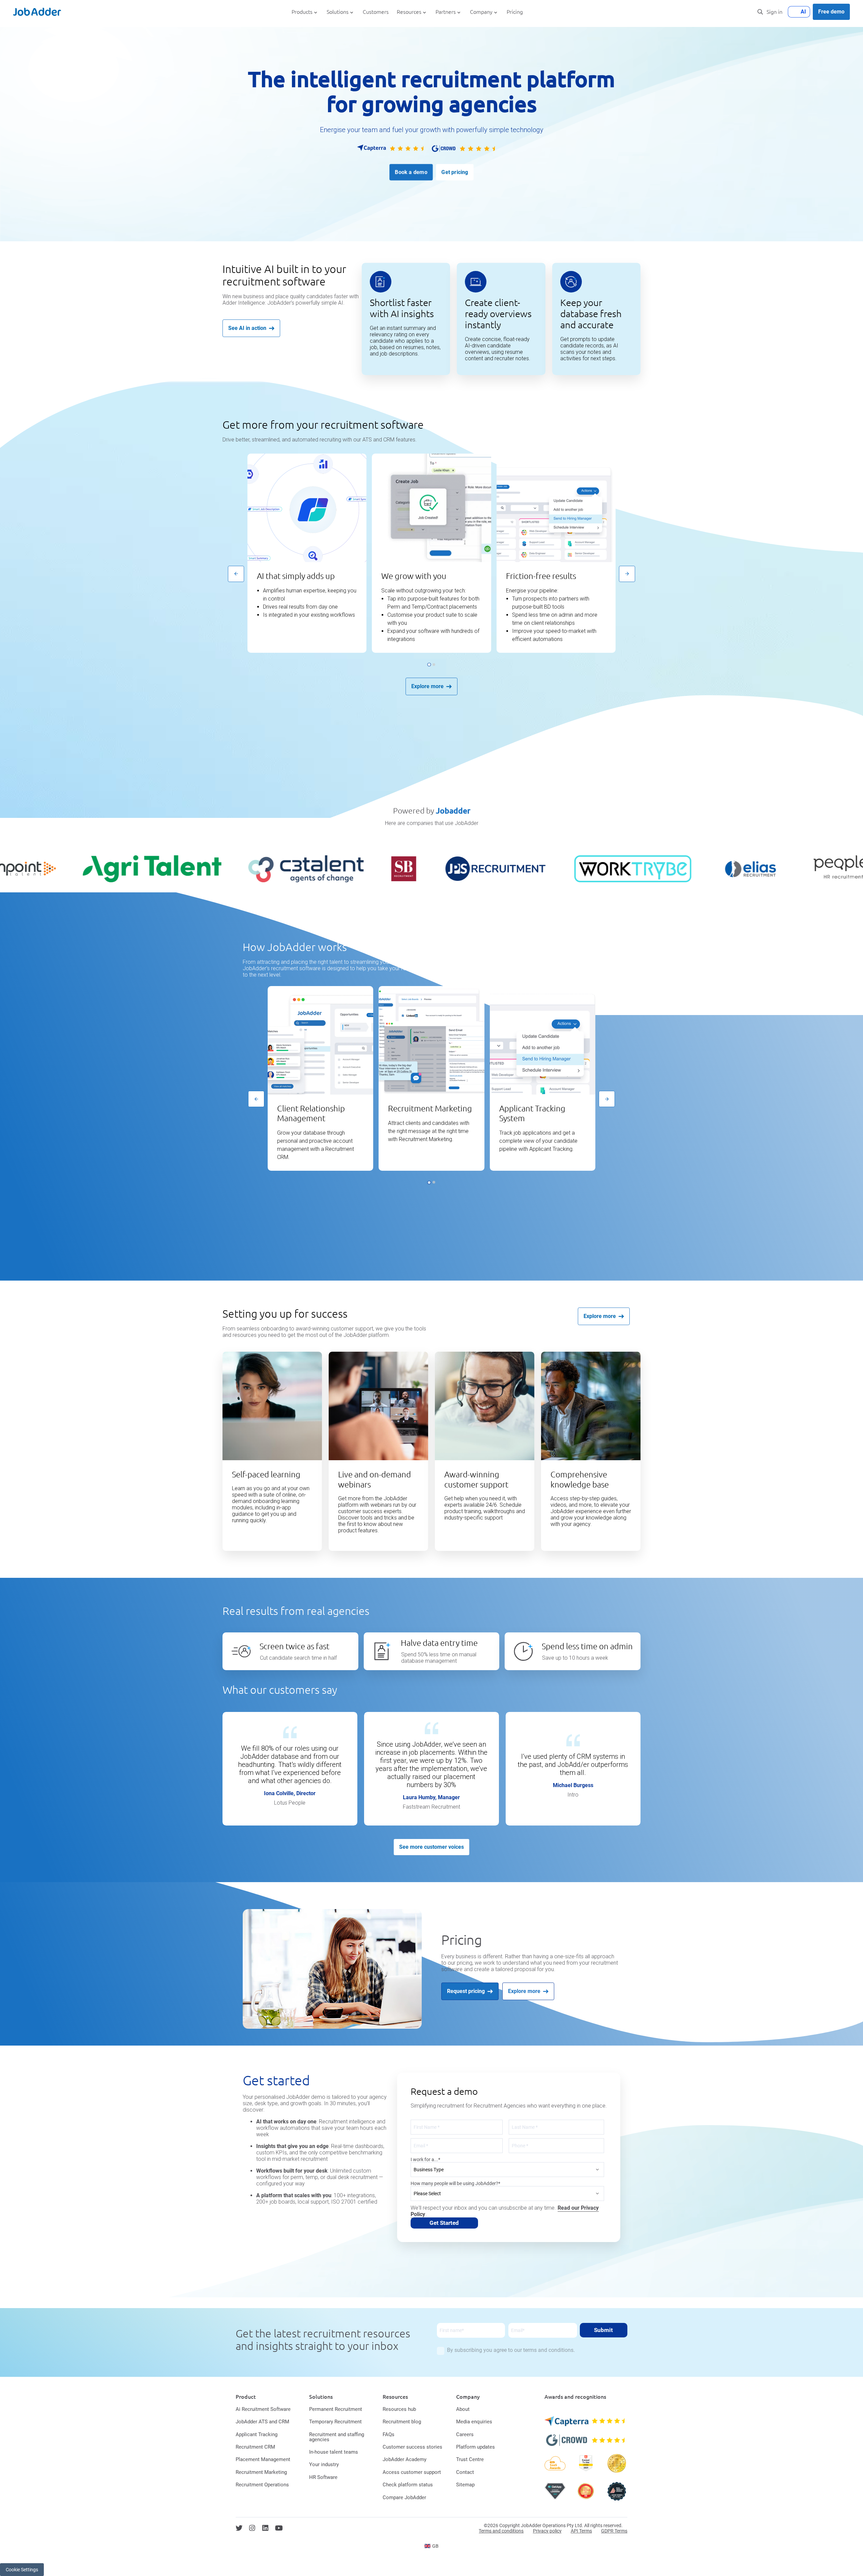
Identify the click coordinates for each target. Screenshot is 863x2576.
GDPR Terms (614, 2531)
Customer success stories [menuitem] (412, 2447)
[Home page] (37, 12)
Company (481, 12)
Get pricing (455, 172)
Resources (409, 12)
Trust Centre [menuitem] (470, 2459)
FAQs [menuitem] (389, 2434)
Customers (376, 12)
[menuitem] (432, 2546)
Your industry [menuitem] (324, 2464)
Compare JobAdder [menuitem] (404, 2497)
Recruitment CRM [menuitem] (255, 2447)
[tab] (429, 664)
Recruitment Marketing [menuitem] (261, 2472)
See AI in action (247, 328)
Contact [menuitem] (465, 2472)
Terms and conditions (501, 2531)
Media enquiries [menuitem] (474, 2422)
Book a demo (411, 172)
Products (302, 12)
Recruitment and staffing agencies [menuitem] (337, 2437)
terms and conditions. (549, 2350)
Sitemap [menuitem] (465, 2485)
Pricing (515, 12)
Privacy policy (547, 2531)
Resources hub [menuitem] (399, 2409)
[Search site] (760, 12)
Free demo (831, 12)
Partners (446, 12)
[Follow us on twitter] (239, 2528)
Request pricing (466, 1991)
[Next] (627, 574)
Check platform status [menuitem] (408, 2485)
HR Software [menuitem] (323, 2477)
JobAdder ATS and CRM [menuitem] (262, 2422)
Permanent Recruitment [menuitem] (336, 2409)
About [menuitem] (463, 2409)
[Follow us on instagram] (252, 2528)
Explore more (427, 686)
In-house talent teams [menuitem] (334, 2452)
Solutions (338, 12)
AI (803, 12)
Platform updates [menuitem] (475, 2447)
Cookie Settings (22, 2570)
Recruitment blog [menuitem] (402, 2422)
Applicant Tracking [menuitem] (257, 2434)
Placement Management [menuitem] (263, 2459)
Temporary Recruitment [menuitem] (335, 2422)
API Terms (581, 2531)
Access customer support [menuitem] (412, 2472)
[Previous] (236, 574)
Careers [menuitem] (465, 2434)
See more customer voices (431, 1847)
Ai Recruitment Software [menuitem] (263, 2409)
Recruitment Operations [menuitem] (262, 2485)
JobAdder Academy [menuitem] (405, 2459)
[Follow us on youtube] (279, 2528)
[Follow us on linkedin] (265, 2528)
